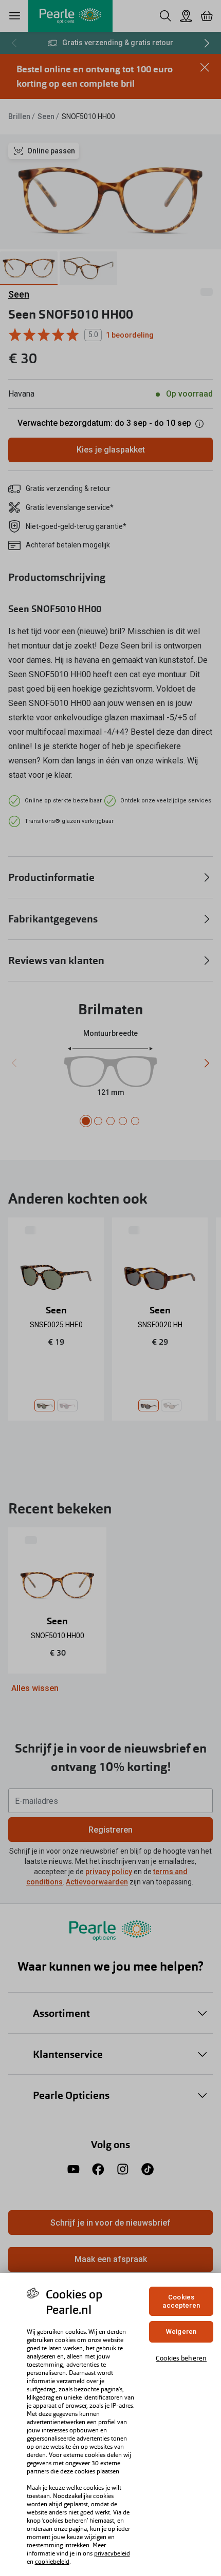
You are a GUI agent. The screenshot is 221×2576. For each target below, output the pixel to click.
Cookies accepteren (181, 2301)
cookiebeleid (52, 2562)
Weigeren (181, 2332)
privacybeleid (112, 2553)
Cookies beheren (181, 2358)
